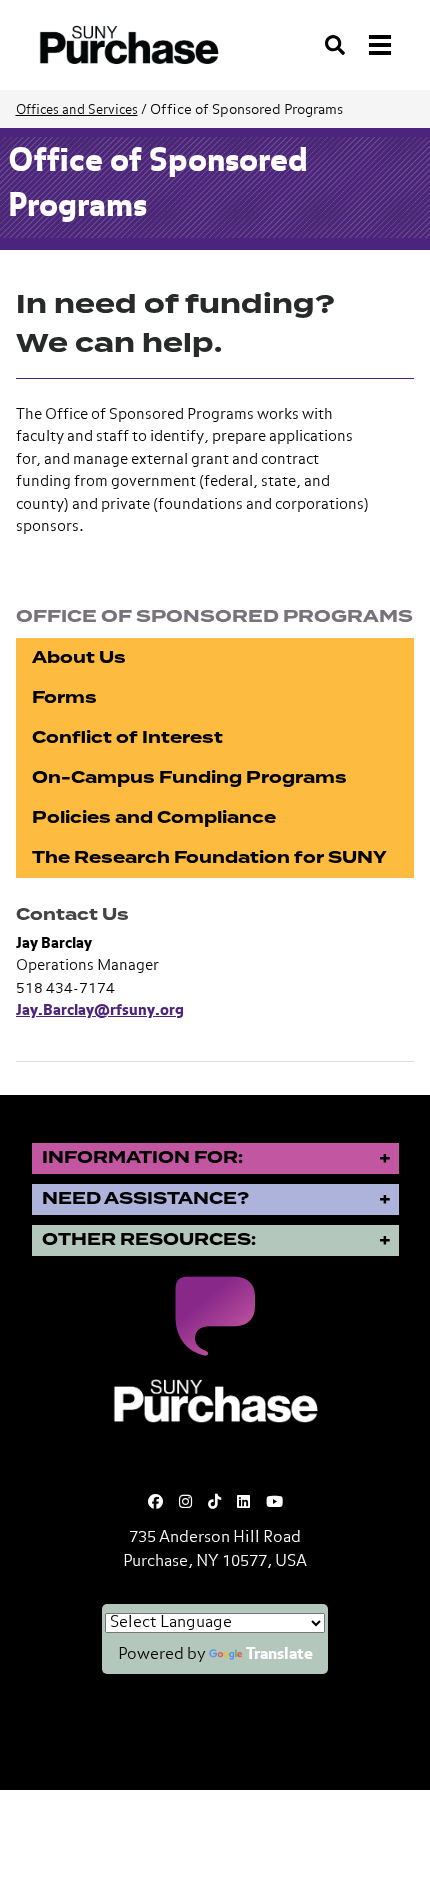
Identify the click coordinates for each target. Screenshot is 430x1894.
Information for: (142, 1157)
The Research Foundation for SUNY (209, 857)
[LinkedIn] (243, 1502)
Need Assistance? (145, 1198)
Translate (279, 1655)
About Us (79, 657)
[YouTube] (274, 1502)
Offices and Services (77, 110)
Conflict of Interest (127, 737)
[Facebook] (155, 1502)
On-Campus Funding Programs (189, 777)
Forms (64, 697)
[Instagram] (185, 1502)
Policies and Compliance (154, 817)
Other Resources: (149, 1239)
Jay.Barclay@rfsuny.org (100, 1010)
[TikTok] (214, 1502)
